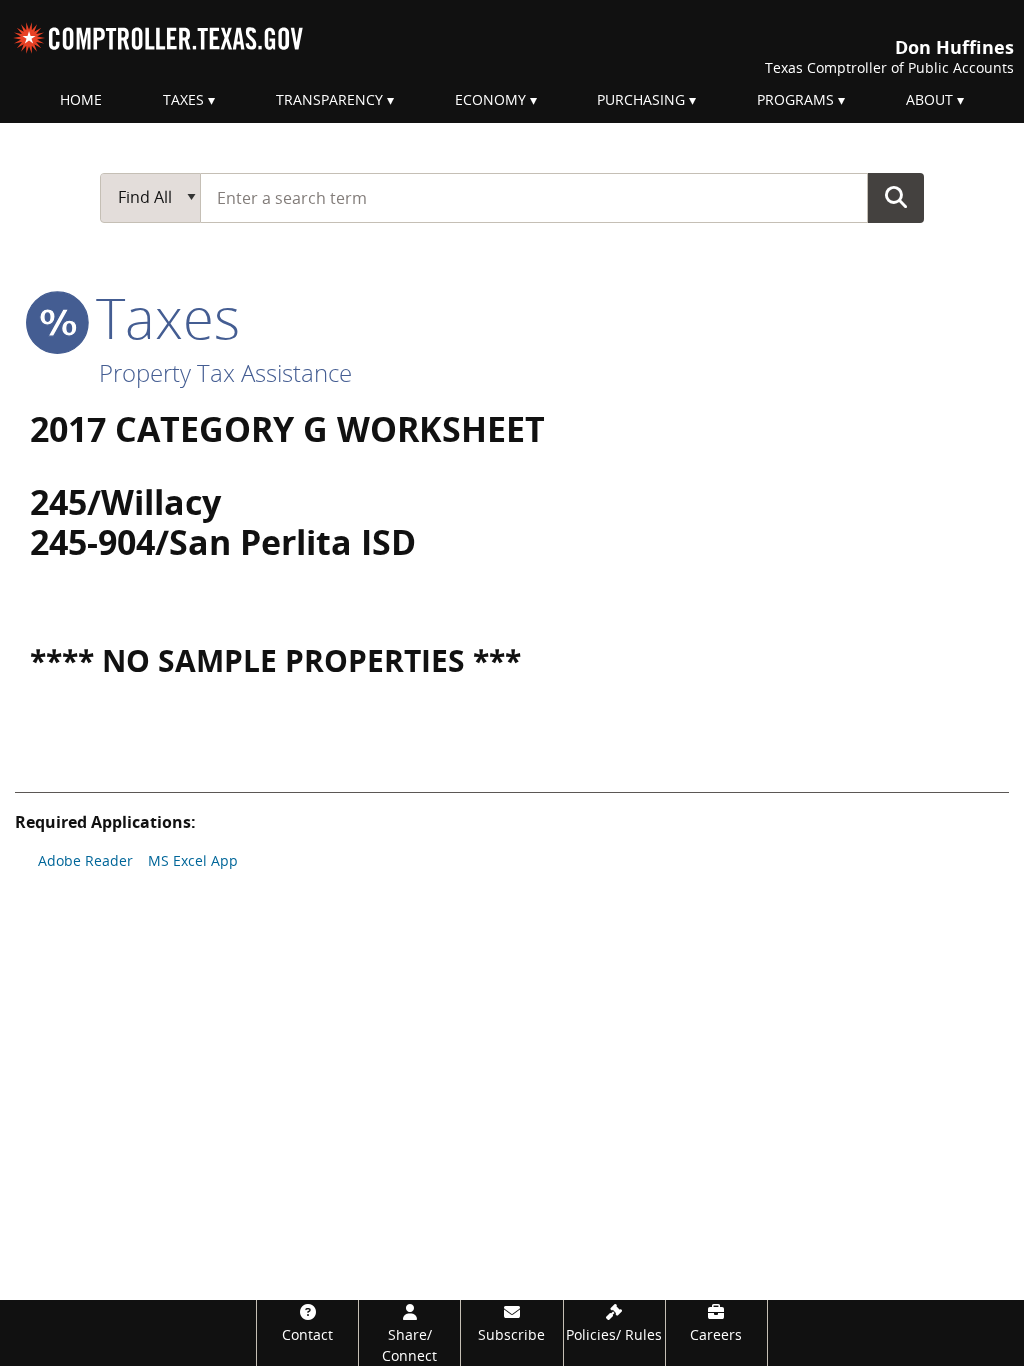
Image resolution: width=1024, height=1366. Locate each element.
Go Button (896, 197)
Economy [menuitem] (490, 99)
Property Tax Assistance (225, 372)
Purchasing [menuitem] (641, 99)
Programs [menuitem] (795, 99)
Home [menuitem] (81, 99)
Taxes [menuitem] (183, 99)
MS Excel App (193, 860)
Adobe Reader (85, 860)
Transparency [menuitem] (329, 99)
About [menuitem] (929, 99)
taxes (160, 317)
